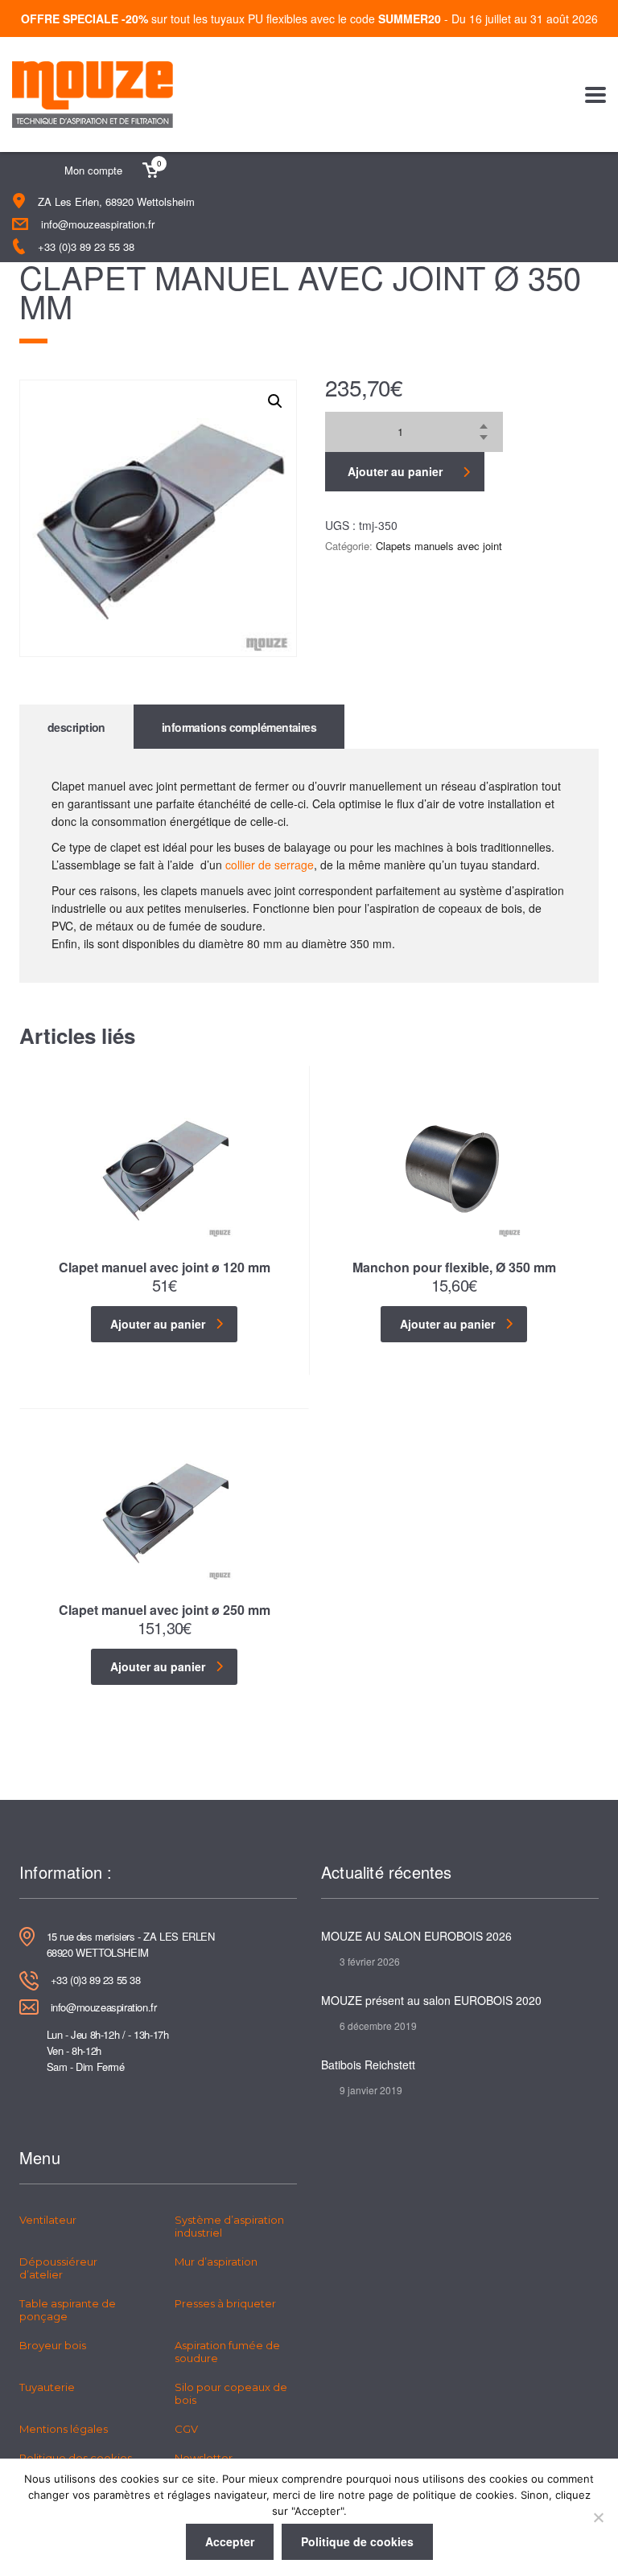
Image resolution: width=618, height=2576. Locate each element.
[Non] (598, 2517)
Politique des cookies (76, 2458)
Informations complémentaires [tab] (239, 727)
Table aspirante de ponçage (68, 2310)
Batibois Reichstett (368, 2064)
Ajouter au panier (395, 471)
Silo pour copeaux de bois (231, 2393)
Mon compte (93, 170)
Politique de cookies (357, 2541)
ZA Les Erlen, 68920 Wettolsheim (116, 201)
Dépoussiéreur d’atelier (58, 2268)
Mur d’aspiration (216, 2262)
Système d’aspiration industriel (229, 2226)
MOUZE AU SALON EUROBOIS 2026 (416, 1936)
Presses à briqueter (225, 2303)
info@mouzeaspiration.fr (98, 224)
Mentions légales (64, 2429)
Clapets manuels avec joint (439, 546)
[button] (275, 401)
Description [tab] (76, 727)
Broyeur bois (53, 2345)
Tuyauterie (47, 2387)
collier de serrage (270, 865)
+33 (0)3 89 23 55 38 (86, 247)
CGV (186, 2429)
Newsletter (204, 2458)
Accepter (230, 2541)
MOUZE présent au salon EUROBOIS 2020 (431, 2000)
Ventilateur (48, 2220)
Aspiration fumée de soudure (227, 2352)
